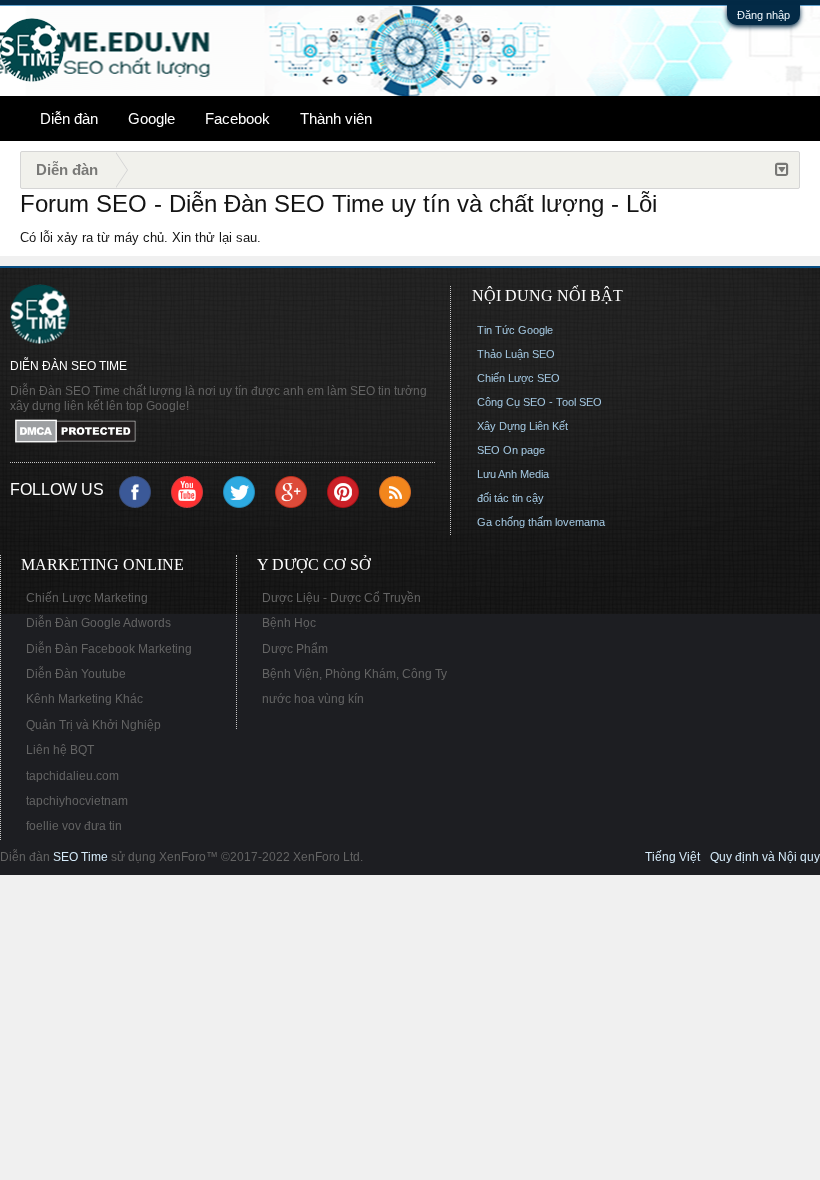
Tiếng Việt (672, 857)
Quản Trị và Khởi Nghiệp (93, 725)
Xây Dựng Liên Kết (522, 426)
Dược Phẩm (295, 649)
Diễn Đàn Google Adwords (98, 623)
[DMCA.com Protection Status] (222, 432)
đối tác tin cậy (510, 498)
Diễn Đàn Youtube (76, 674)
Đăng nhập (763, 15)
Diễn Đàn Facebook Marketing (109, 649)
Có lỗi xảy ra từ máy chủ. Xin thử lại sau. (140, 237)
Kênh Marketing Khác (84, 699)
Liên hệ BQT (60, 750)
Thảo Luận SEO (516, 354)
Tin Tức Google (515, 330)
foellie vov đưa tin (74, 826)
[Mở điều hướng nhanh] (782, 170)
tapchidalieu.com (72, 776)
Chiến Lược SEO (518, 378)
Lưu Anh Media (513, 474)
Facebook (237, 118)
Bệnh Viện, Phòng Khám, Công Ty (354, 674)
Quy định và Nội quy (765, 857)
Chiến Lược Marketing (87, 598)
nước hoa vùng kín (313, 699)
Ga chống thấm (514, 522)
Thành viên (336, 118)
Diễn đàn (69, 118)
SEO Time (80, 857)
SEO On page (511, 450)
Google (151, 118)
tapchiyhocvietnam (77, 801)
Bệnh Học (289, 623)
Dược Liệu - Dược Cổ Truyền (341, 598)
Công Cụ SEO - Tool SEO (539, 402)
